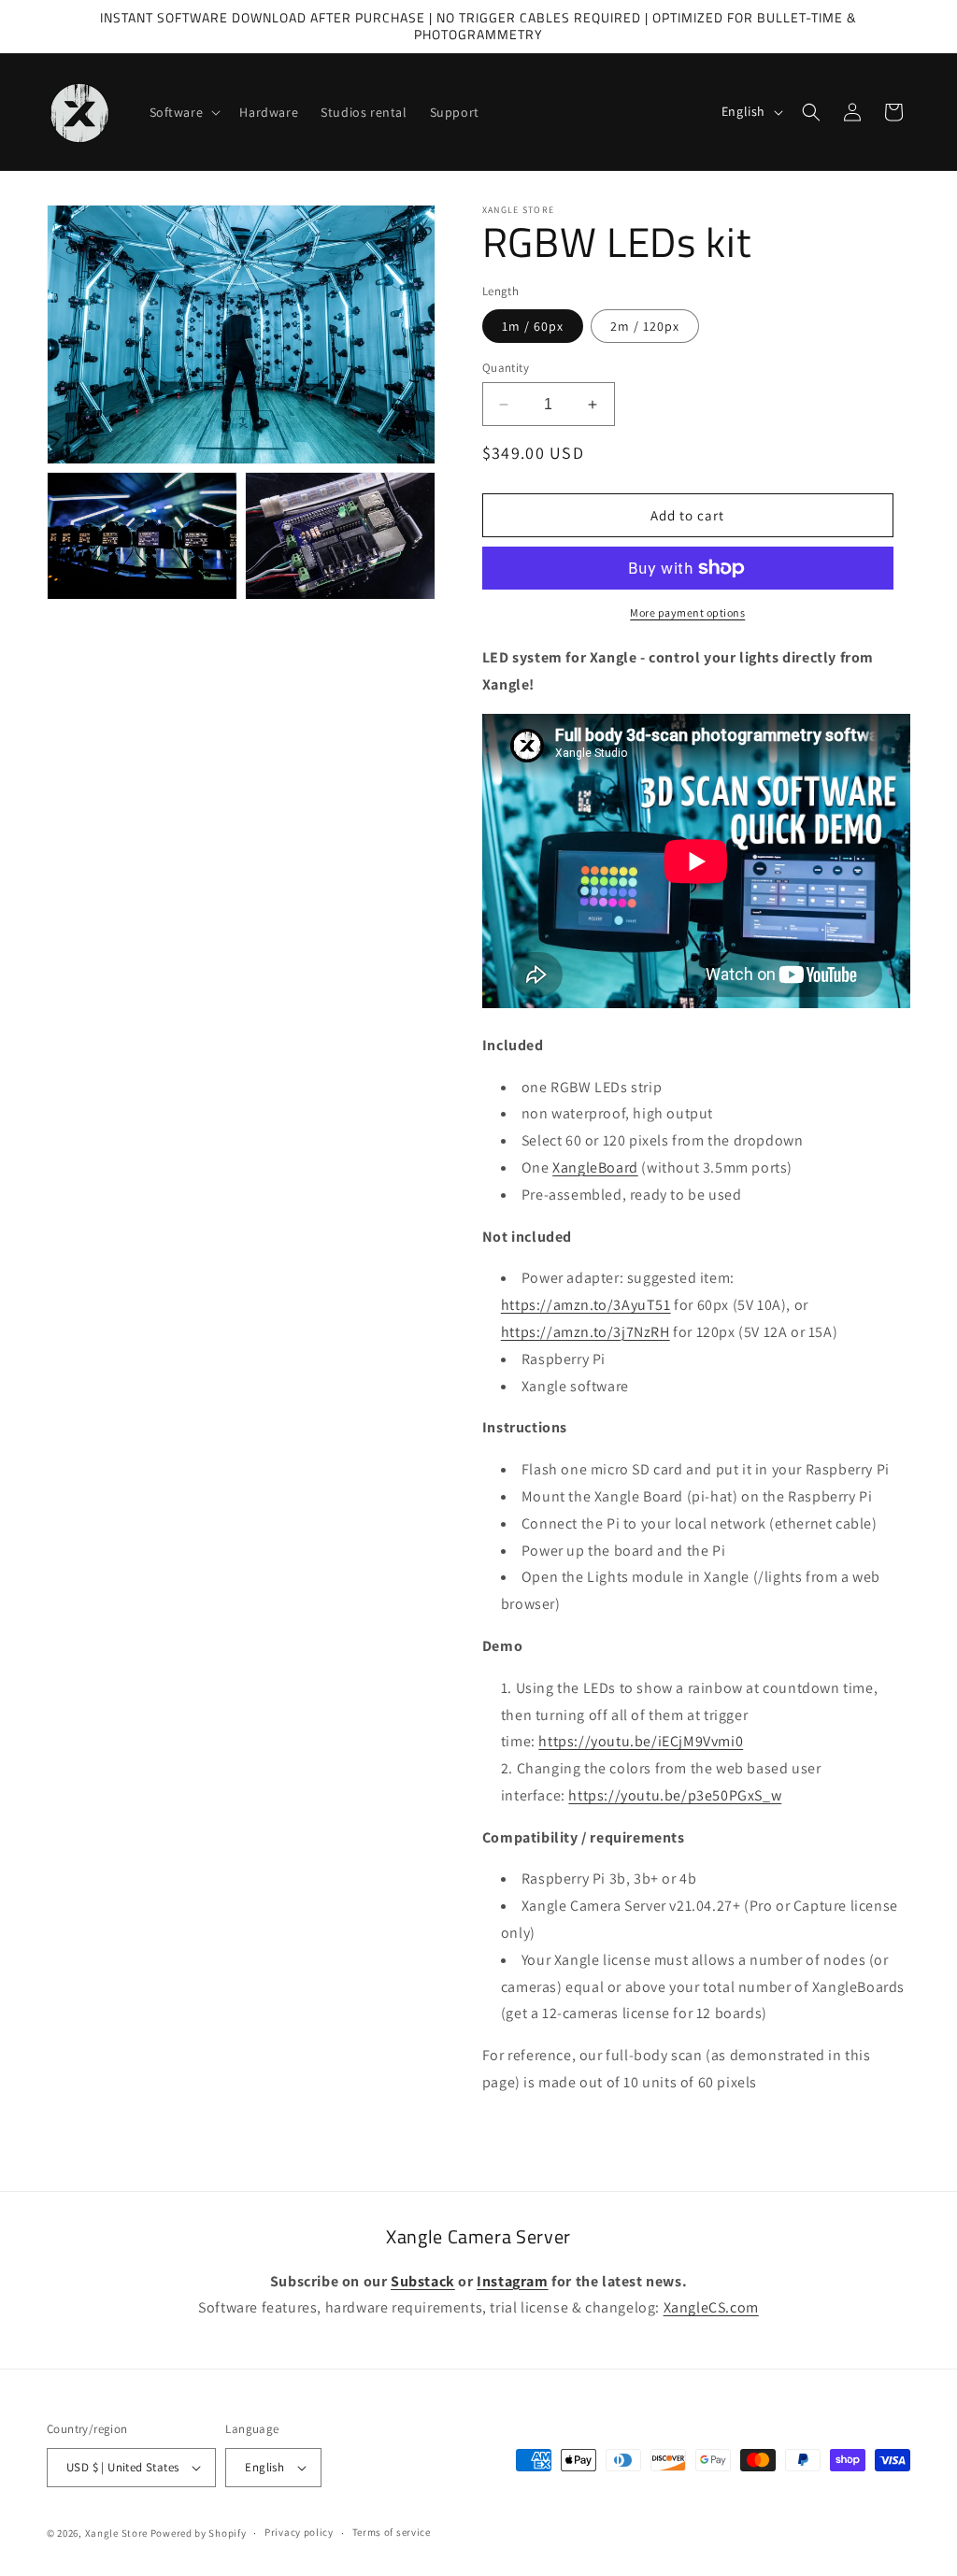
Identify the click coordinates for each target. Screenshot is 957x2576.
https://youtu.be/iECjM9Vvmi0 (641, 1741)
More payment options (687, 612)
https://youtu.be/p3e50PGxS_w (675, 1795)
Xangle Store (116, 2533)
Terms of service (392, 2532)
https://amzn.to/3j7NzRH (586, 1332)
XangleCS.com (711, 2307)
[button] (184, 112)
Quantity (506, 368)
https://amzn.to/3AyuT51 (586, 1305)
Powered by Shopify (199, 2533)
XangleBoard (595, 1167)
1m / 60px (533, 326)
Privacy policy (299, 2532)
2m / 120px (645, 326)
